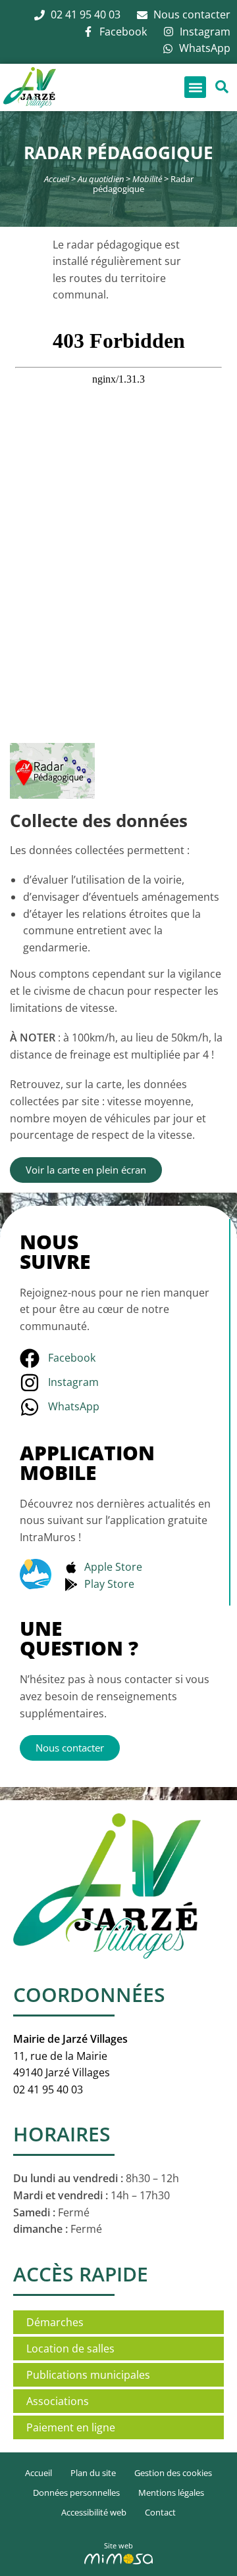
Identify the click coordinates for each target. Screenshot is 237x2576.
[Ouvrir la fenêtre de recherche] (222, 87)
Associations (58, 2401)
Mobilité (147, 179)
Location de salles (70, 2349)
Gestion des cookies (173, 2473)
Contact (160, 2512)
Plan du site (93, 2473)
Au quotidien (101, 179)
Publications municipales (88, 2375)
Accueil (57, 179)
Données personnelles (76, 2493)
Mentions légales (171, 2493)
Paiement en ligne (71, 2427)
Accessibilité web (94, 2512)
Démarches (55, 2322)
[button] (195, 87)
